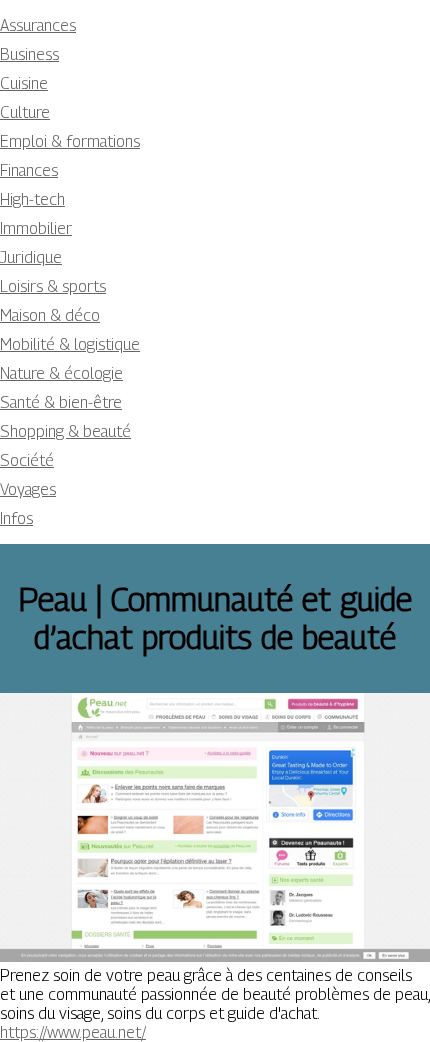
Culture (25, 112)
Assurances (38, 25)
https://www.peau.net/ (73, 1032)
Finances (29, 170)
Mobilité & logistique (70, 344)
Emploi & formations (70, 141)
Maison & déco (50, 315)
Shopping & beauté (65, 431)
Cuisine (24, 83)
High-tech (32, 199)
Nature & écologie (61, 373)
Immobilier (36, 228)
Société (27, 460)
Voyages (28, 489)
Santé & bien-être (61, 402)
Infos (16, 518)
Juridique (31, 257)
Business (29, 54)
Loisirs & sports (53, 286)
